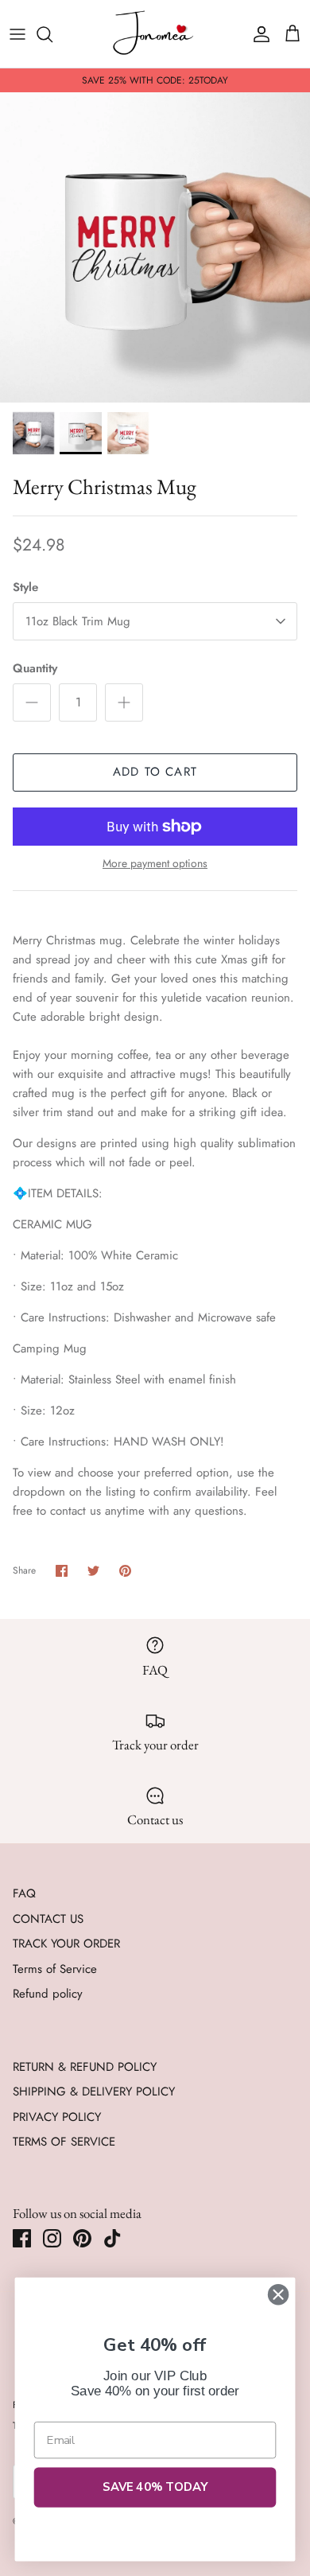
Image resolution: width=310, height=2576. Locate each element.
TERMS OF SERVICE (64, 2142)
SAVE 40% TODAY (155, 2487)
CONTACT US (48, 1919)
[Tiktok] (112, 2238)
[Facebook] (22, 2238)
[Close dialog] (278, 2294)
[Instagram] (52, 2238)
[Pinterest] (82, 2238)
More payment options (155, 864)
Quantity (35, 669)
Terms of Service (55, 1969)
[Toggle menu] (17, 34)
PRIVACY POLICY (57, 2117)
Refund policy (48, 1994)
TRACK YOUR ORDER (66, 1944)
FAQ (24, 1893)
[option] (155, 247)
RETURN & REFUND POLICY (85, 2067)
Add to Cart (155, 772)
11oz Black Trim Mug (78, 621)
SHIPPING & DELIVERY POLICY (94, 2092)
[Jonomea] (155, 34)
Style (25, 588)
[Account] (258, 34)
